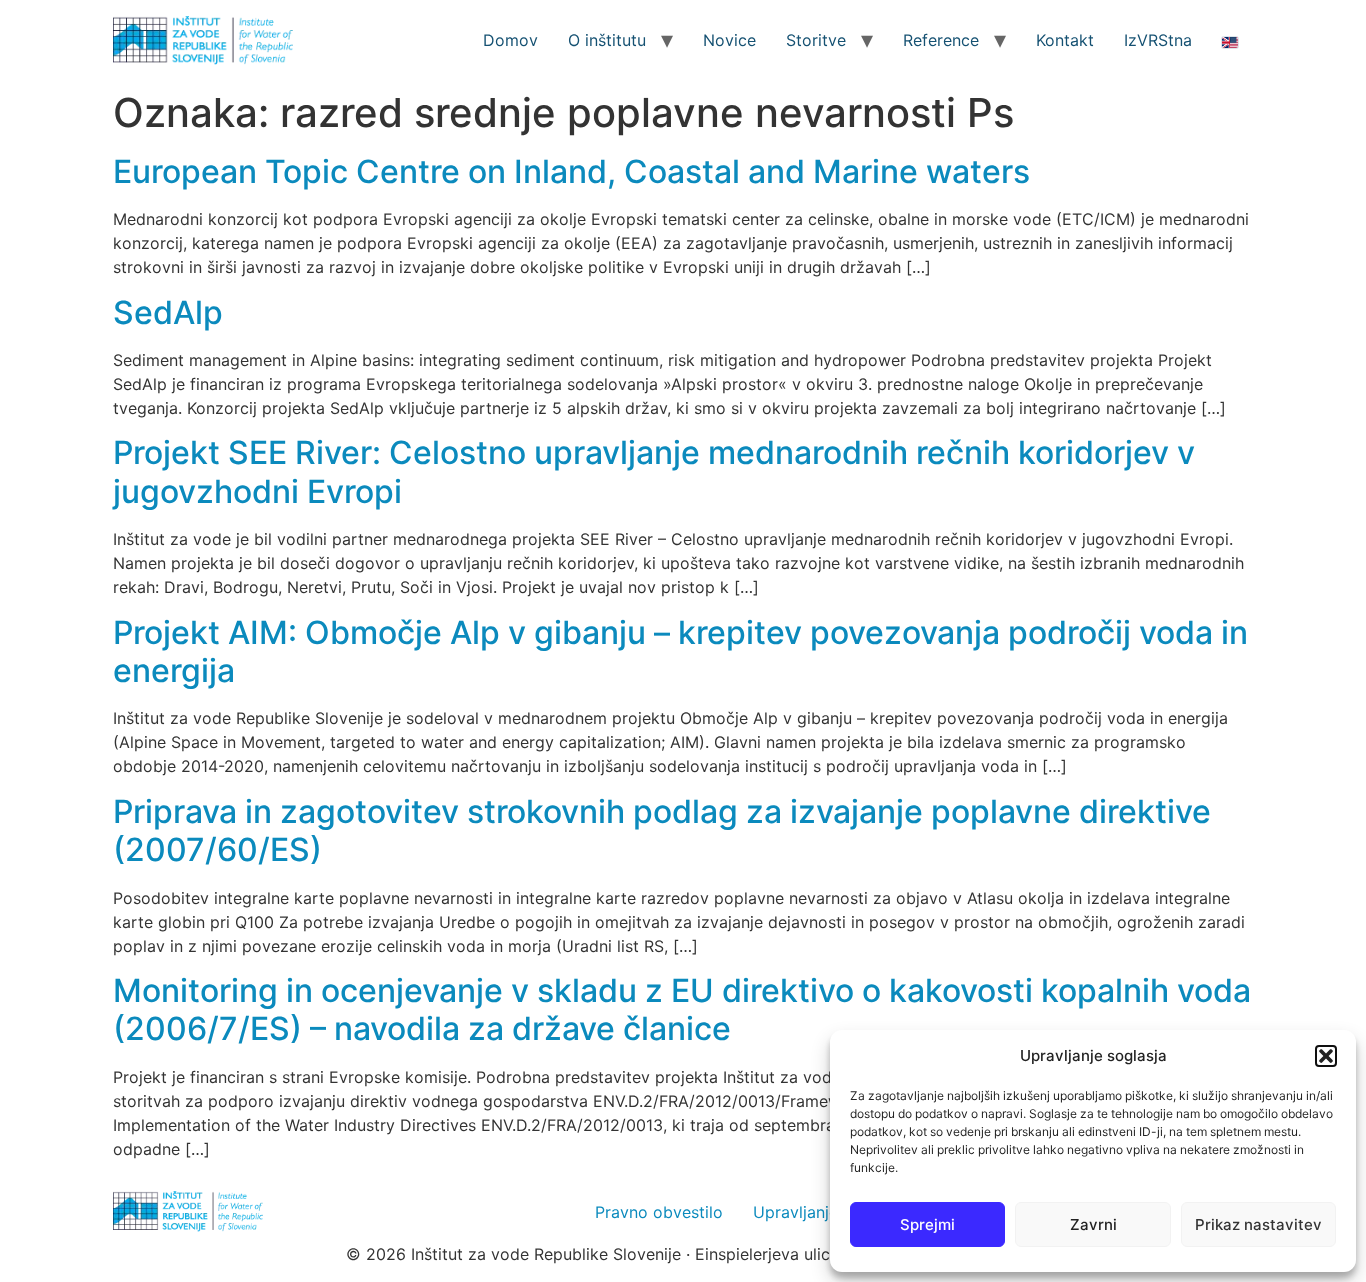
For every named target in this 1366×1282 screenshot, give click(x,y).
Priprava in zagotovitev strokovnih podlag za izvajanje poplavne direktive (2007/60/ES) (662, 830)
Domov (510, 40)
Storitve (816, 40)
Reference (941, 40)
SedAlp (168, 312)
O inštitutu (607, 40)
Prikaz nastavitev (1258, 1224)
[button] (1326, 1056)
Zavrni (1093, 1224)
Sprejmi (927, 1224)
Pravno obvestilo (659, 1212)
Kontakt (1065, 40)
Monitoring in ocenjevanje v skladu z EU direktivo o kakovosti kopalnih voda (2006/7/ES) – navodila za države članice (682, 1009)
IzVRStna (1158, 40)
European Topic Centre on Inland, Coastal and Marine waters (571, 171)
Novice (729, 40)
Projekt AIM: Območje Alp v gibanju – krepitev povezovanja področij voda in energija (680, 651)
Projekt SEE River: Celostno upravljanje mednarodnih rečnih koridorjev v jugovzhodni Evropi (654, 471)
